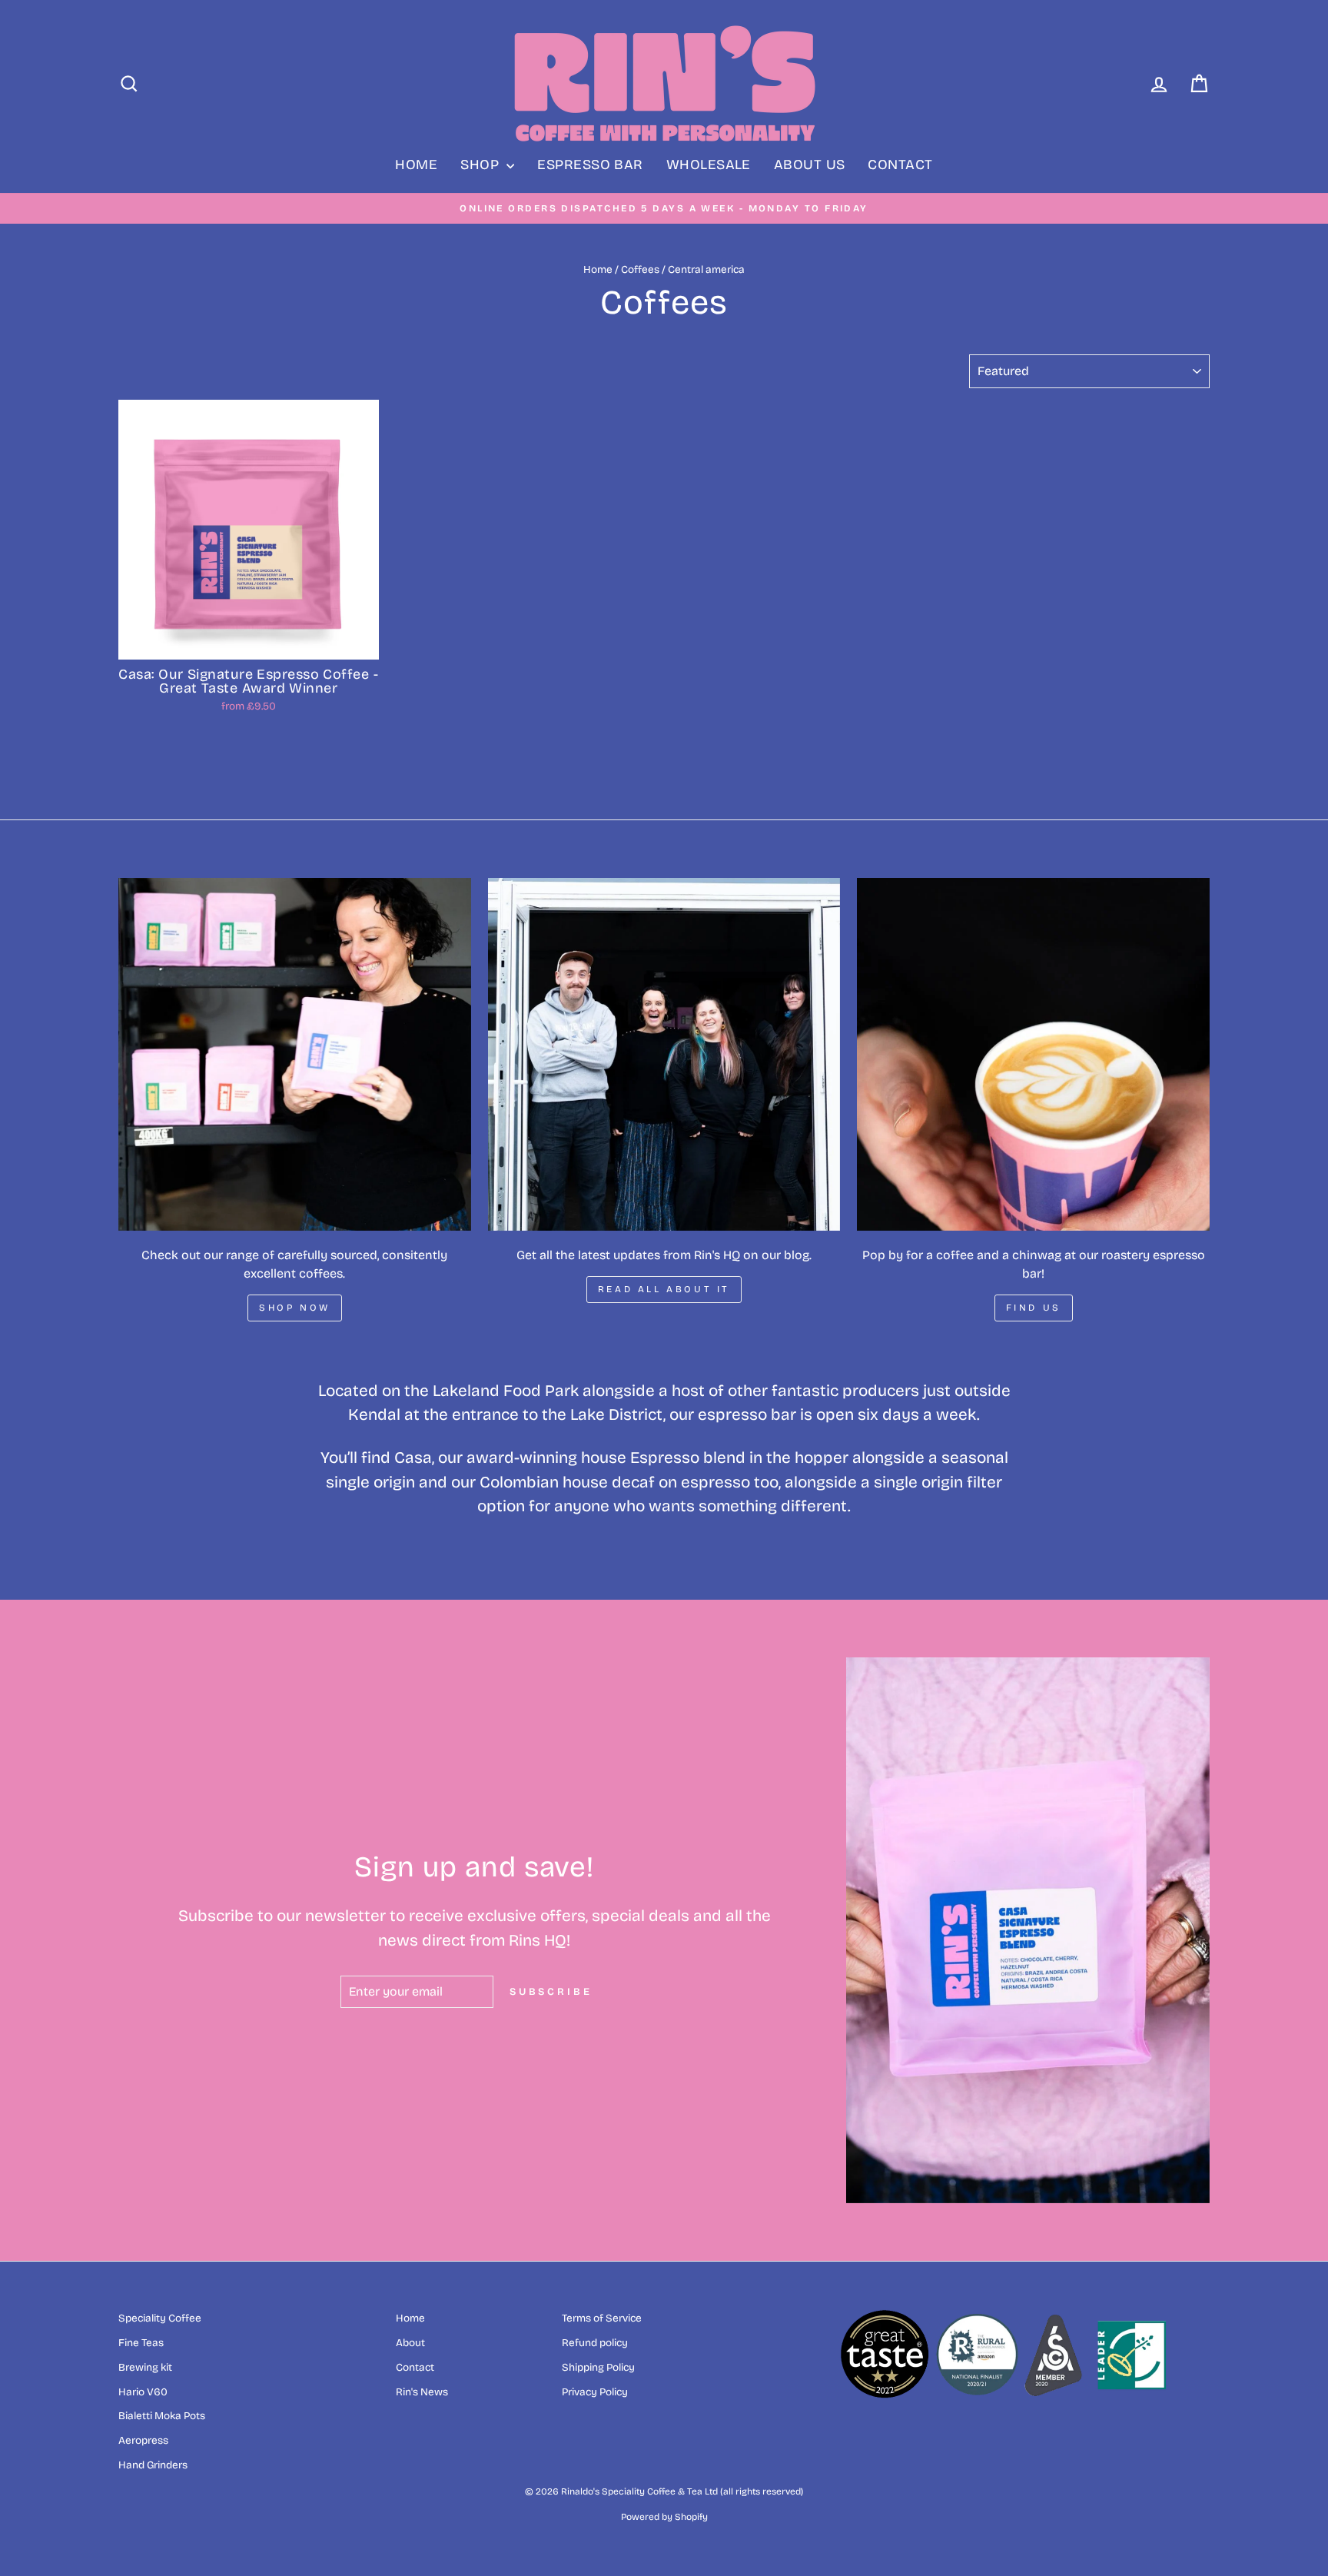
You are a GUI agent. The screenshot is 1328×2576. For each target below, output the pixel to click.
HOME (416, 165)
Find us (1034, 1308)
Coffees (640, 269)
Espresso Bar (590, 165)
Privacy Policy (595, 2392)
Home (598, 269)
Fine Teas (141, 2343)
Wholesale (709, 165)
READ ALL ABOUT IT (664, 1289)
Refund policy (595, 2343)
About (410, 2343)
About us (810, 165)
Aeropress (143, 2440)
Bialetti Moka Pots (162, 2416)
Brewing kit (145, 2367)
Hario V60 (143, 2392)
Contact (900, 165)
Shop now (295, 1308)
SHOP (481, 165)
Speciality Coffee (160, 2318)
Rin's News (422, 2392)
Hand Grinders (153, 2465)
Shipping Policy (598, 2367)
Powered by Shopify (664, 2517)
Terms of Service (602, 2318)
